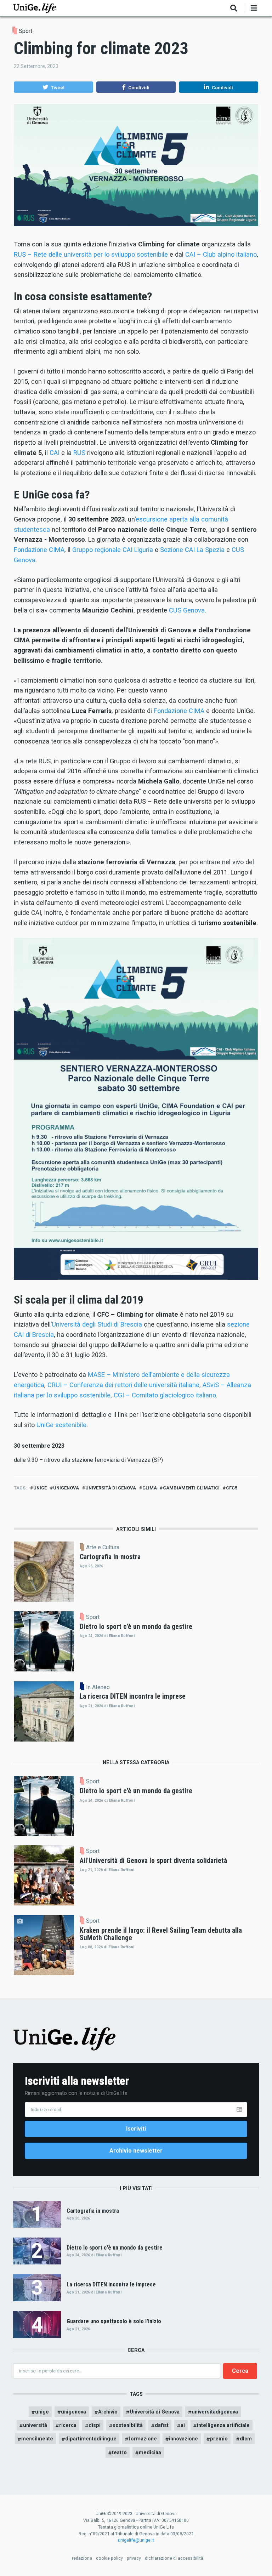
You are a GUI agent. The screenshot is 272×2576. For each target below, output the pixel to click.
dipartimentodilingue (91, 2439)
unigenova (66, 1488)
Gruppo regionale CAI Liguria (113, 550)
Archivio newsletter (136, 2151)
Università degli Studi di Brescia (97, 1324)
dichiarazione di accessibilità (174, 2558)
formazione (143, 2439)
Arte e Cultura (103, 1548)
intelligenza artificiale (223, 2425)
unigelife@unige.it (136, 2540)
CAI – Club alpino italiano (221, 254)
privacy (134, 2558)
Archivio (108, 2412)
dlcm (246, 2439)
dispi (95, 2425)
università (35, 2425)
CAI (55, 453)
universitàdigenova (215, 2412)
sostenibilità (128, 2425)
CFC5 (232, 1488)
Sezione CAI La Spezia (192, 550)
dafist (162, 2425)
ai (183, 2425)
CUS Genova (187, 610)
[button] (53, 87)
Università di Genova (111, 1488)
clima (150, 1488)
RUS (79, 453)
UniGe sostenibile (61, 1425)
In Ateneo (98, 1687)
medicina (150, 2452)
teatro (119, 2452)
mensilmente (37, 2439)
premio (219, 2439)
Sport (25, 31)
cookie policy (109, 2558)
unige (40, 1488)
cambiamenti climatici (191, 1488)
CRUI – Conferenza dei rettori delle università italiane (123, 1385)
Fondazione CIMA (39, 550)
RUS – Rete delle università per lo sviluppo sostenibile (91, 254)
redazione (82, 2558)
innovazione (183, 2439)
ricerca (68, 2425)
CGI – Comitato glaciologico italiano (165, 1395)
